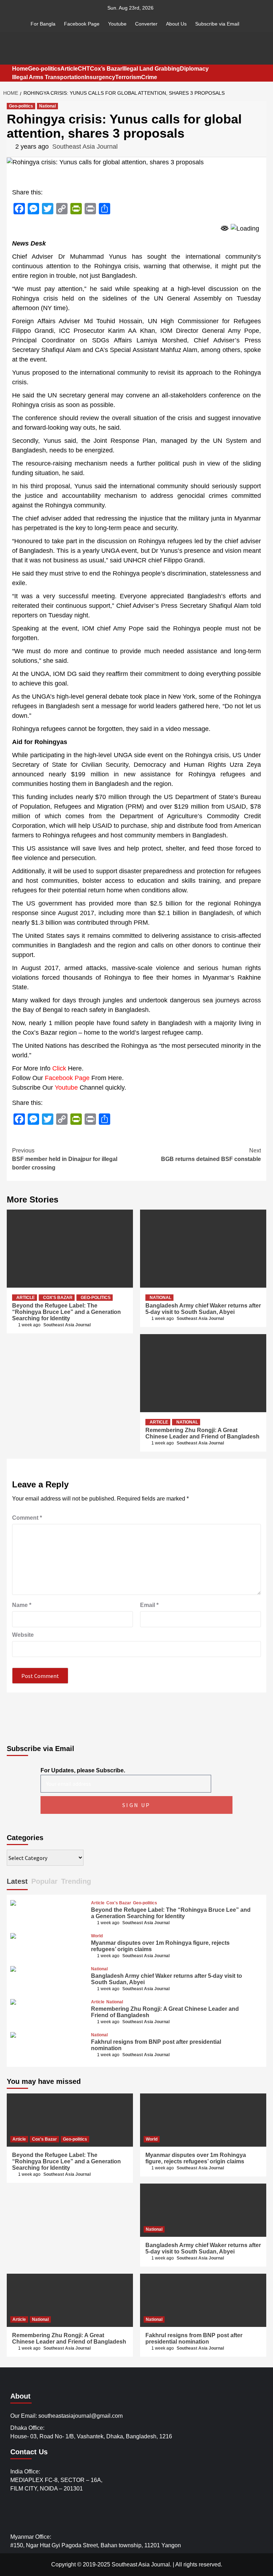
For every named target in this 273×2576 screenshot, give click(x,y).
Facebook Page (82, 24)
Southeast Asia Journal (85, 147)
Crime (149, 77)
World (97, 1936)
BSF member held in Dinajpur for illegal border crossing (65, 1159)
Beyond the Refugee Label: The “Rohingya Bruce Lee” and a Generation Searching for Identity (66, 1312)
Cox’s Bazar (106, 69)
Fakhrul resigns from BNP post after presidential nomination (194, 2338)
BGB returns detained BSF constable (211, 1155)
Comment (27, 1518)
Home (20, 69)
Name (22, 1605)
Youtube (117, 24)
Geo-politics (44, 69)
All (179, 2564)
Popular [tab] (44, 1881)
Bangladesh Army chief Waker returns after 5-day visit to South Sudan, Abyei (203, 1309)
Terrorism (128, 77)
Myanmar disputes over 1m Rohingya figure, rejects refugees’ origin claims (196, 2158)
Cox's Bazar (58, 1298)
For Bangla (43, 24)
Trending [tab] (76, 1881)
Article (69, 69)
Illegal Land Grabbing (151, 69)
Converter (146, 24)
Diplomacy (194, 69)
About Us (176, 24)
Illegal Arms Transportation (48, 77)
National (47, 106)
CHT (84, 69)
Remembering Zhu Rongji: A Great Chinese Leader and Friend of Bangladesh (202, 1433)
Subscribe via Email (217, 24)
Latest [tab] (17, 1881)
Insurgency (100, 77)
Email (149, 1605)
